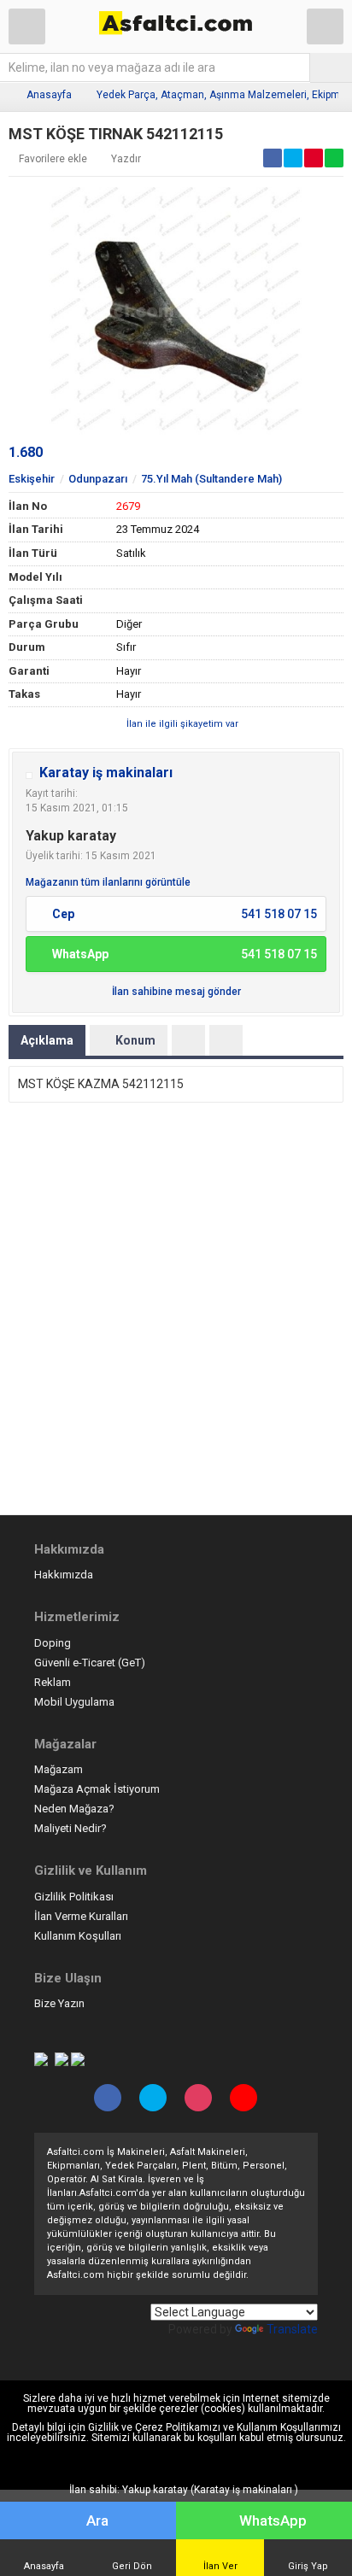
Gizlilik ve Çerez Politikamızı (154, 2427)
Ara (97, 2520)
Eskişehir (32, 479)
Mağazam (59, 1769)
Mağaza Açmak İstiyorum (97, 1789)
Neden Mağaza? (74, 1809)
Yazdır (126, 159)
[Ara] (331, 67)
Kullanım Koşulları (78, 1936)
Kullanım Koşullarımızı (289, 2427)
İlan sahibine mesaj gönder (176, 992)
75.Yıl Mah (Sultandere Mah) (211, 479)
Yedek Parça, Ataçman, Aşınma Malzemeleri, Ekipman (224, 95)
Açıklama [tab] (47, 1040)
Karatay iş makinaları (106, 773)
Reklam (53, 1682)
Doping (53, 1643)
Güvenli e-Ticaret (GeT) (90, 1663)
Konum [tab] (135, 1040)
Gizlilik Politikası (74, 1897)
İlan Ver (220, 2566)
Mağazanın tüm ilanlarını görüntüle (108, 882)
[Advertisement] (176, 1313)
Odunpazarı (98, 479)
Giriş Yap (308, 2566)
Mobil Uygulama (74, 1702)
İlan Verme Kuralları (81, 1916)
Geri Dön (132, 2566)
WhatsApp (273, 2520)
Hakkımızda (64, 1575)
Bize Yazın (59, 2003)
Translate (292, 2329)
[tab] (188, 1040)
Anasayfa (49, 95)
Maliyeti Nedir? (70, 1828)
